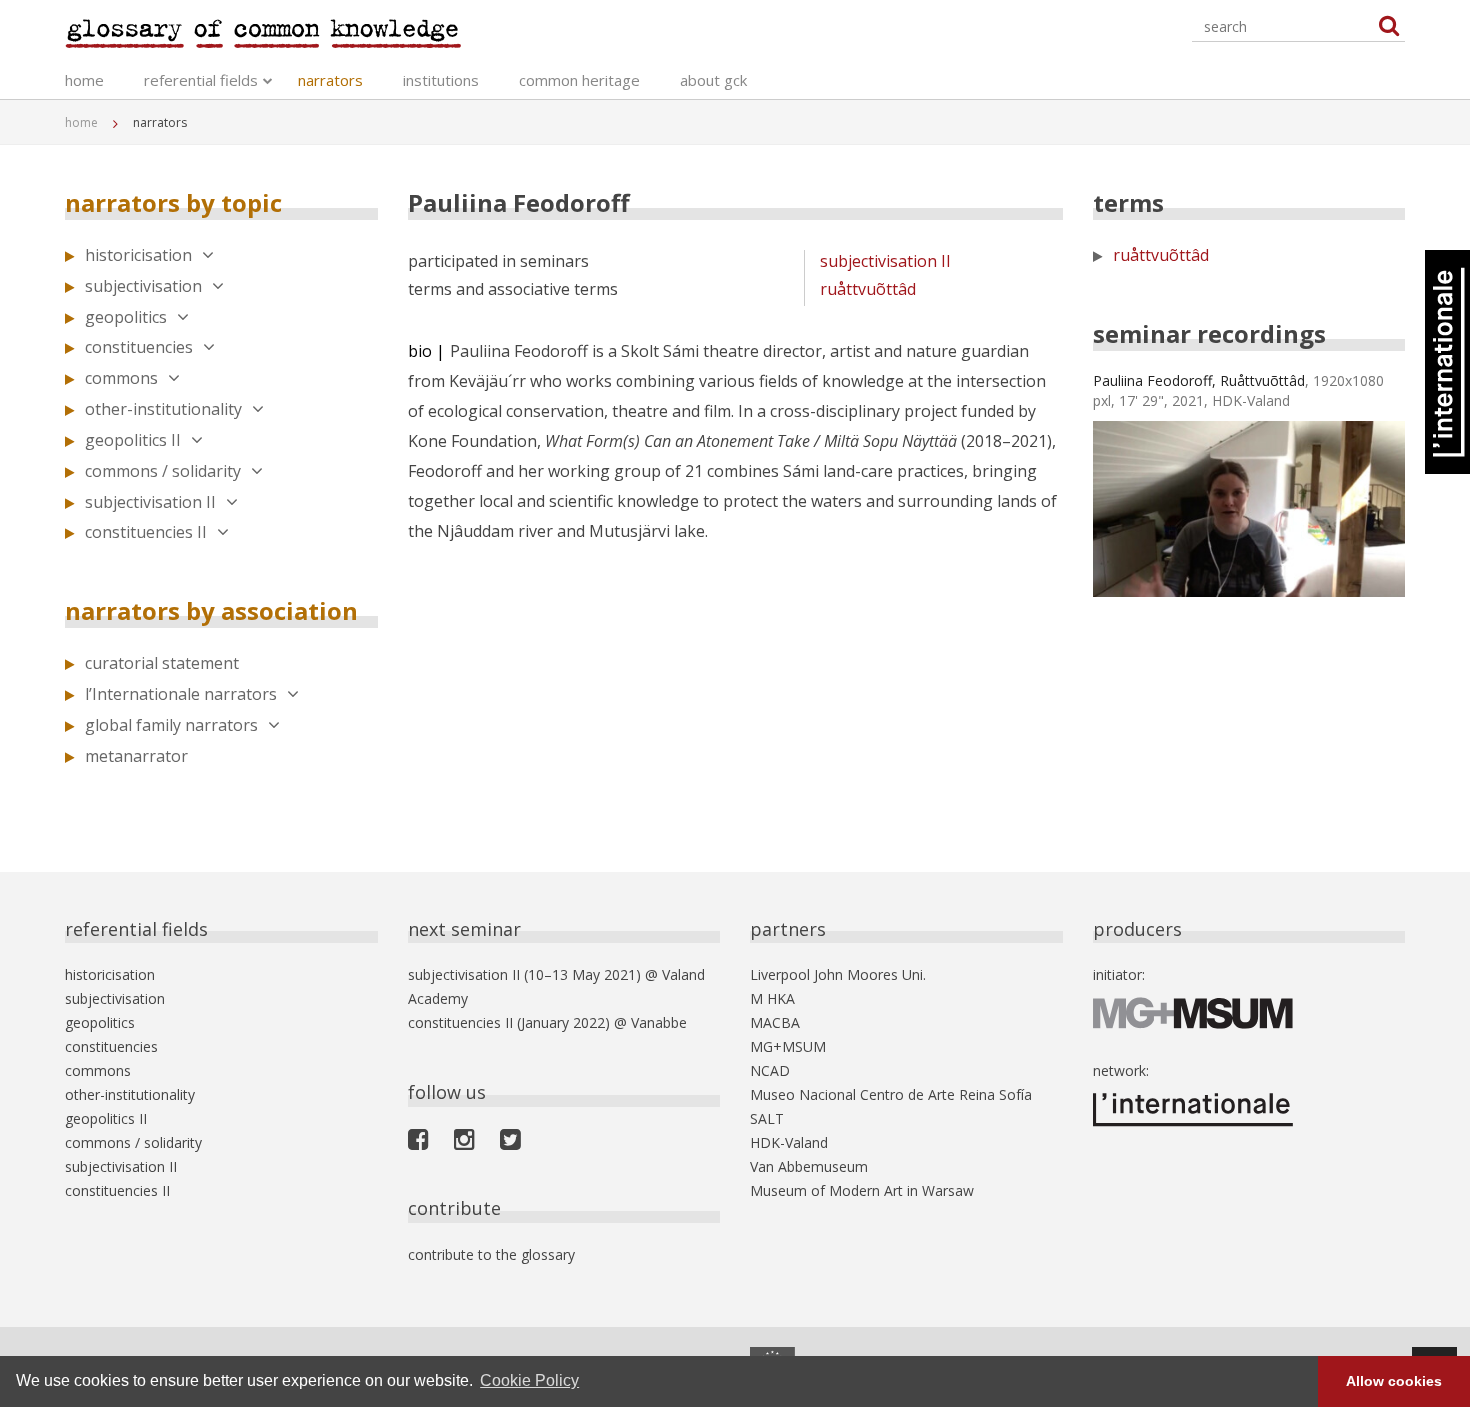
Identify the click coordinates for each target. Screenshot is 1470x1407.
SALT (767, 1118)
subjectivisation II (150, 502)
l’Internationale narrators (181, 694)
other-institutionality (163, 409)
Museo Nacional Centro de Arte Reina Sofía (891, 1094)
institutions (441, 80)
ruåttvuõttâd (868, 289)
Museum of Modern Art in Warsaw (862, 1190)
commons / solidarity (163, 471)
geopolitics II (133, 440)
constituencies (139, 347)
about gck (713, 80)
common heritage (579, 80)
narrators (330, 80)
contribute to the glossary (491, 1254)
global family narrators (171, 725)
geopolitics (126, 317)
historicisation (138, 255)
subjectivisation (143, 286)
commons (121, 378)
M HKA (772, 998)
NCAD (770, 1070)
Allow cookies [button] (1394, 1381)
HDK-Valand (789, 1142)
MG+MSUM (788, 1046)
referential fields (201, 80)
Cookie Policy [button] (529, 1380)
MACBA (775, 1022)
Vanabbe (659, 1022)
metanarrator (136, 756)
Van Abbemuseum (809, 1166)
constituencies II (146, 532)
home (84, 80)
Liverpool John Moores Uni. (838, 974)
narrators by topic (173, 202)
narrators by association (211, 610)
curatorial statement (162, 663)
